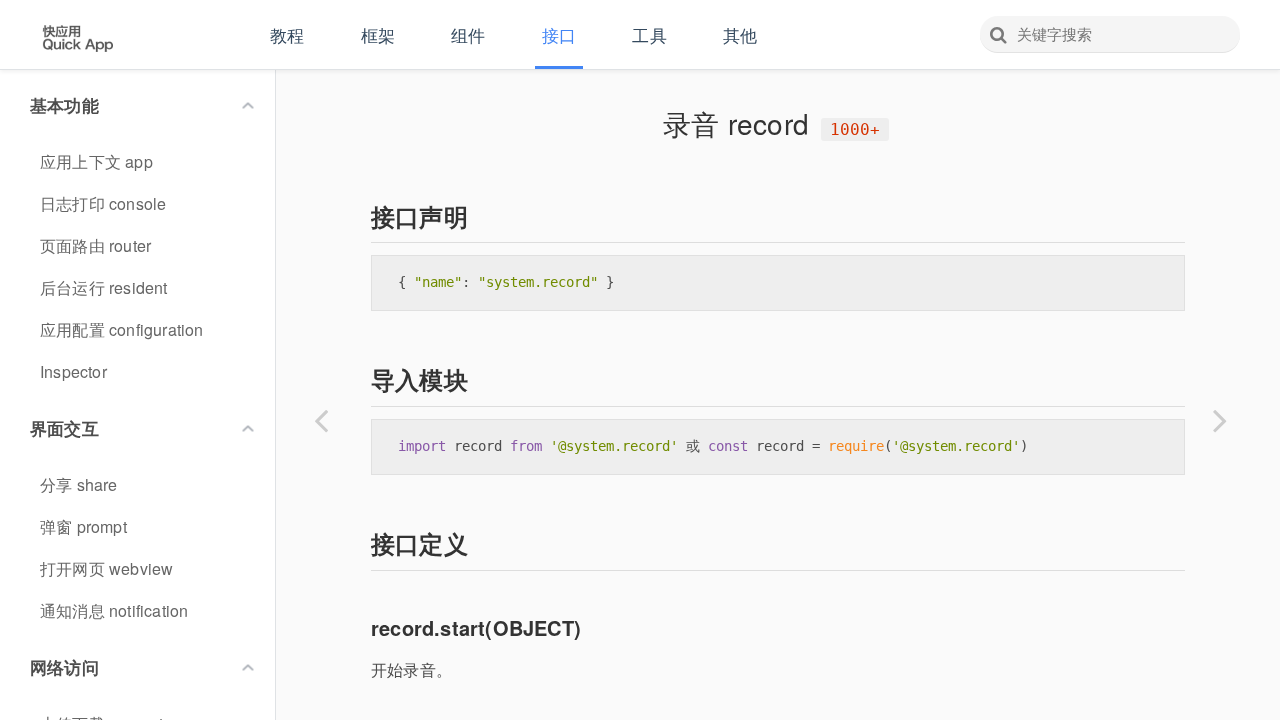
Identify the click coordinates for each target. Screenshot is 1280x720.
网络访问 (64, 667)
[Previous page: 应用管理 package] (321, 420)
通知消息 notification (114, 610)
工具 (649, 34)
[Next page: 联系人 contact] (1220, 420)
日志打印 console (103, 203)
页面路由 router (95, 245)
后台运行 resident (104, 287)
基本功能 (64, 105)
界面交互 (64, 428)
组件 (468, 34)
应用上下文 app (96, 161)
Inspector (73, 371)
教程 (287, 34)
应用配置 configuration (122, 329)
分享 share (79, 484)
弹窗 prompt (83, 526)
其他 (740, 34)
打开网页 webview (106, 568)
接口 (559, 34)
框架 (378, 34)
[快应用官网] (77, 36)
